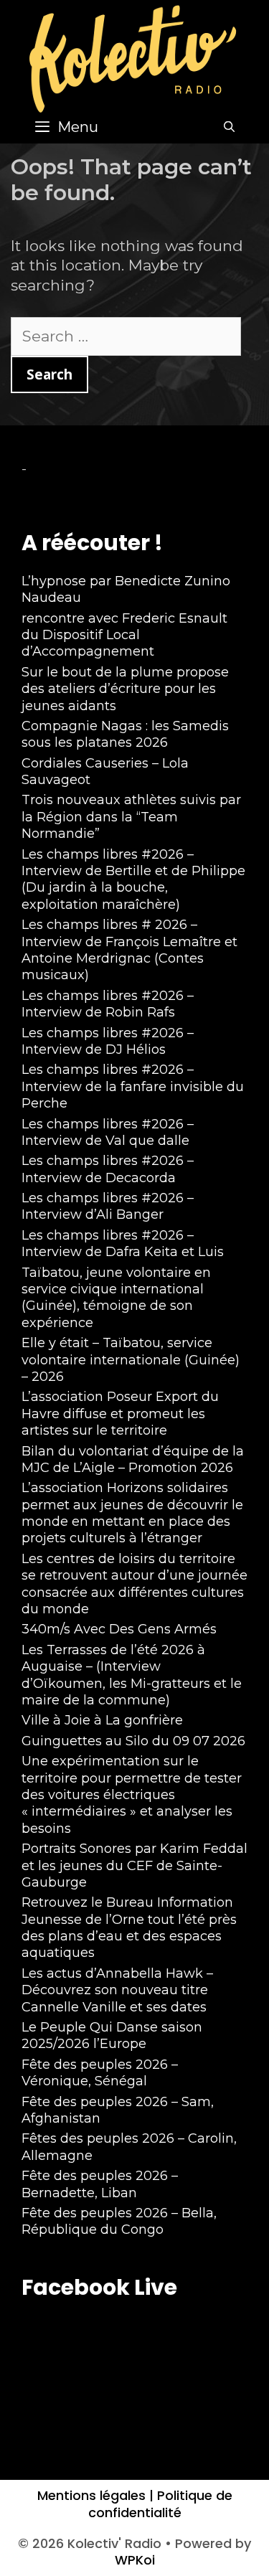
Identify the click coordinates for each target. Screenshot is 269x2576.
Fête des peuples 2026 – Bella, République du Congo (119, 2221)
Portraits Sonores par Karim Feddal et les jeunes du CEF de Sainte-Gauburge (134, 1865)
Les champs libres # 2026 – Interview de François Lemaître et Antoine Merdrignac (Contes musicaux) (129, 950)
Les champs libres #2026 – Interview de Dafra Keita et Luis (123, 1244)
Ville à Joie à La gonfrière (102, 1720)
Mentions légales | (95, 2495)
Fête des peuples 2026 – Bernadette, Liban (100, 2184)
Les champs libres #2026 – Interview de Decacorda (108, 1169)
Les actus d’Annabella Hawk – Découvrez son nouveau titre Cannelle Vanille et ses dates (117, 1990)
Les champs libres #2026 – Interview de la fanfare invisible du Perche (133, 1086)
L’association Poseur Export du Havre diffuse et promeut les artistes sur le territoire (120, 1414)
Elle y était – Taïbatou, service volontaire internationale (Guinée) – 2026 (131, 1360)
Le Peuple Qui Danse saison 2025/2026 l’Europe (112, 2035)
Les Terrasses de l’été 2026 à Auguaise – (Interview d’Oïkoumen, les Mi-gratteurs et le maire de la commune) (132, 1675)
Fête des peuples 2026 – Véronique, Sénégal (100, 2073)
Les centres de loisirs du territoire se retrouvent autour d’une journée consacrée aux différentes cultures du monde (134, 1584)
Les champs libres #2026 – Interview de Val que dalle (108, 1132)
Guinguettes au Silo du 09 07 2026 (133, 1741)
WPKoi (135, 2560)
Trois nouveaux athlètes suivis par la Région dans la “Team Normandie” (131, 817)
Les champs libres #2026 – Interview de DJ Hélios (108, 1041)
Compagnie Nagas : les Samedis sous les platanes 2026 (125, 734)
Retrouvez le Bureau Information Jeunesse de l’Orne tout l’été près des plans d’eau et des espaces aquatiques (129, 1928)
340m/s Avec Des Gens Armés (119, 1629)
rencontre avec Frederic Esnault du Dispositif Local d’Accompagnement (124, 635)
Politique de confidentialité (160, 2504)
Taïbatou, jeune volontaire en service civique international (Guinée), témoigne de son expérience (116, 1298)
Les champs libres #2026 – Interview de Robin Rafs (108, 1004)
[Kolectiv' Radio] (135, 58)
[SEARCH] (229, 127)
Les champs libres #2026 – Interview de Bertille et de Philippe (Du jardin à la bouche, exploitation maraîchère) (133, 879)
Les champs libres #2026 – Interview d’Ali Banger (108, 1206)
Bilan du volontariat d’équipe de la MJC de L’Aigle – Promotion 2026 (133, 1459)
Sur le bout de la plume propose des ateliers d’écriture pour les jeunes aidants (125, 689)
